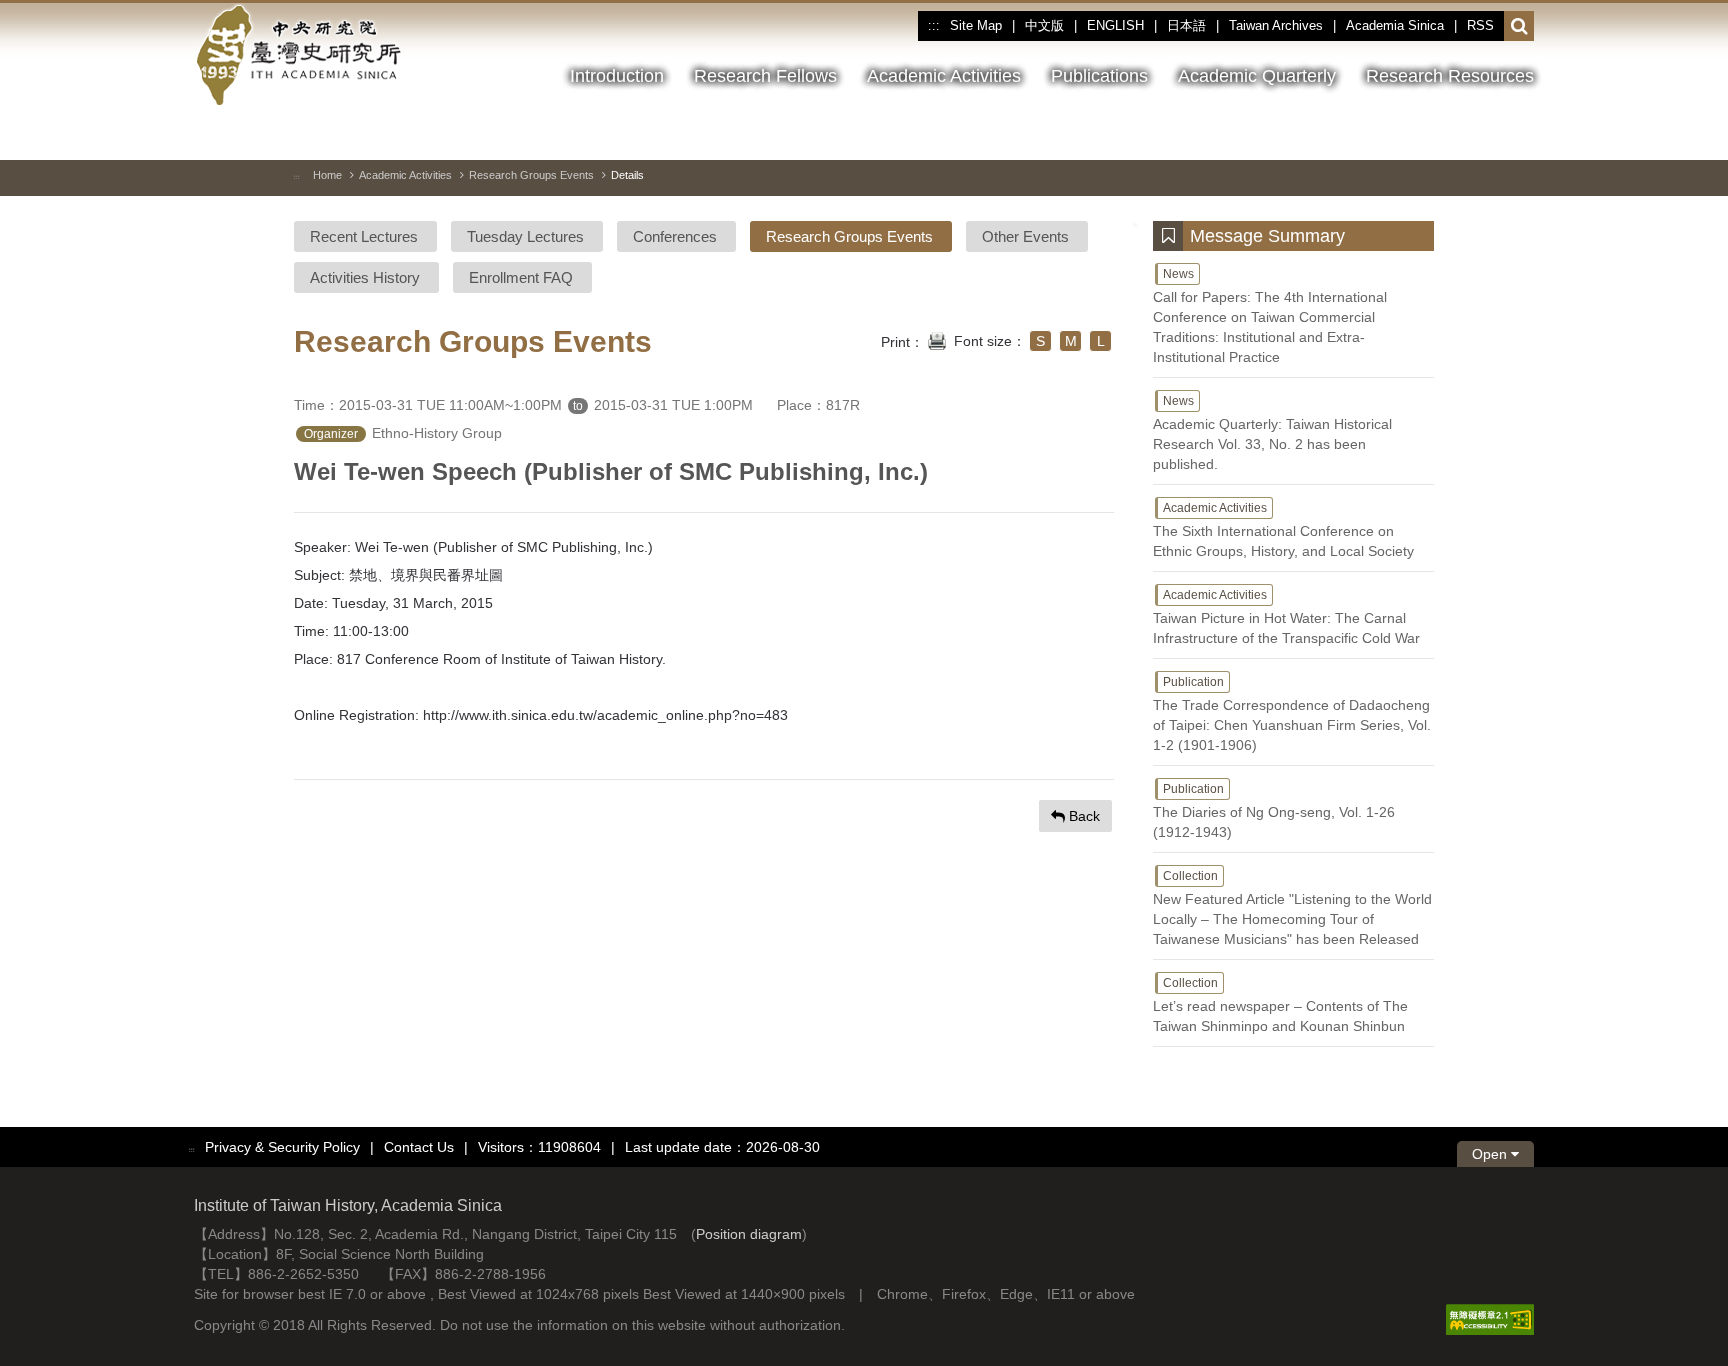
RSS (1480, 25)
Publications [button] (1099, 76)
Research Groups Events (531, 175)
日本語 (1186, 25)
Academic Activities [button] (944, 76)
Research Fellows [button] (765, 76)
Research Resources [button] (1450, 76)
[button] (1519, 27)
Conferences (675, 236)
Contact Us (419, 1147)
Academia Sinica (1395, 25)
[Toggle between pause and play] (1411, 134)
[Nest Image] (1483, 134)
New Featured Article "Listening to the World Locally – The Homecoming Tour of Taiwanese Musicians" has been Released (1292, 908)
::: (933, 26)
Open (1491, 1154)
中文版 (1044, 25)
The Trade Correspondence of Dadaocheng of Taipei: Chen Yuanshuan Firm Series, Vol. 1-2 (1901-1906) (1292, 714)
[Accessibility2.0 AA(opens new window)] (1490, 1319)
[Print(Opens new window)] (937, 339)
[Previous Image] (1447, 134)
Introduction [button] (617, 76)
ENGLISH (1115, 25)
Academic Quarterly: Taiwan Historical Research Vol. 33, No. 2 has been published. (1272, 433)
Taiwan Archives (1276, 25)
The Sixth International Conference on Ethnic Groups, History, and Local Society (1283, 530)
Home (327, 175)
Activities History (365, 277)
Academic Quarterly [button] (1257, 76)
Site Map (976, 25)
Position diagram (749, 1234)
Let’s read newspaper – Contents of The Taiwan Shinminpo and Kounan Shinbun (1280, 1005)
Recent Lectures (364, 236)
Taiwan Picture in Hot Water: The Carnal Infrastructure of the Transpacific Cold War (1286, 617)
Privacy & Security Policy (282, 1147)
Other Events (1025, 236)
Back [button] (1082, 816)
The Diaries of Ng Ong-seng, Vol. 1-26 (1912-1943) (1274, 811)
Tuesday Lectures (525, 236)
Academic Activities (405, 175)
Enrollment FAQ (521, 277)
